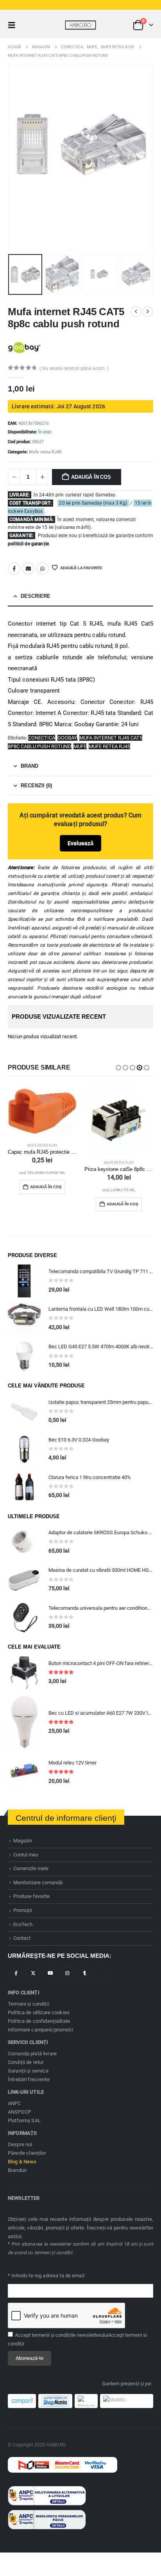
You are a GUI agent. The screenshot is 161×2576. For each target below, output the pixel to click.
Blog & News (22, 2162)
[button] (14, 25)
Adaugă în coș (91, 477)
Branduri (17, 2170)
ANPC (14, 2103)
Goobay (67, 738)
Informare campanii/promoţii (40, 2030)
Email (28, 568)
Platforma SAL (24, 2121)
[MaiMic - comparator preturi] (127, 2401)
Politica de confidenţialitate (39, 2021)
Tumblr (85, 1973)
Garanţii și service (28, 2071)
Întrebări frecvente (29, 2079)
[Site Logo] (80, 25)
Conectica (42, 738)
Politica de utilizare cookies (39, 2012)
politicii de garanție (28, 544)
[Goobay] (24, 347)
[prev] (136, 312)
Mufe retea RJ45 (45, 452)
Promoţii (23, 1910)
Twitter (33, 1973)
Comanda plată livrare (32, 2054)
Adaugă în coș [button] (46, 1187)
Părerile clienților (27, 2153)
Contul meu (26, 1855)
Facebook (14, 568)
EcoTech (23, 1924)
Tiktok (102, 1973)
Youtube (50, 1973)
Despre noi (20, 2144)
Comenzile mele (31, 1868)
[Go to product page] (42, 1111)
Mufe (80, 746)
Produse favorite (31, 1896)
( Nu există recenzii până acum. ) (74, 368)
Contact (22, 1938)
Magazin (23, 1841)
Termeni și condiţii (29, 2004)
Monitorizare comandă (38, 1882)
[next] (148, 312)
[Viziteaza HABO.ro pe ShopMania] (55, 2401)
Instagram (67, 1973)
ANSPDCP (19, 2112)
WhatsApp (43, 568)
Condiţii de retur (26, 2062)
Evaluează (80, 843)
